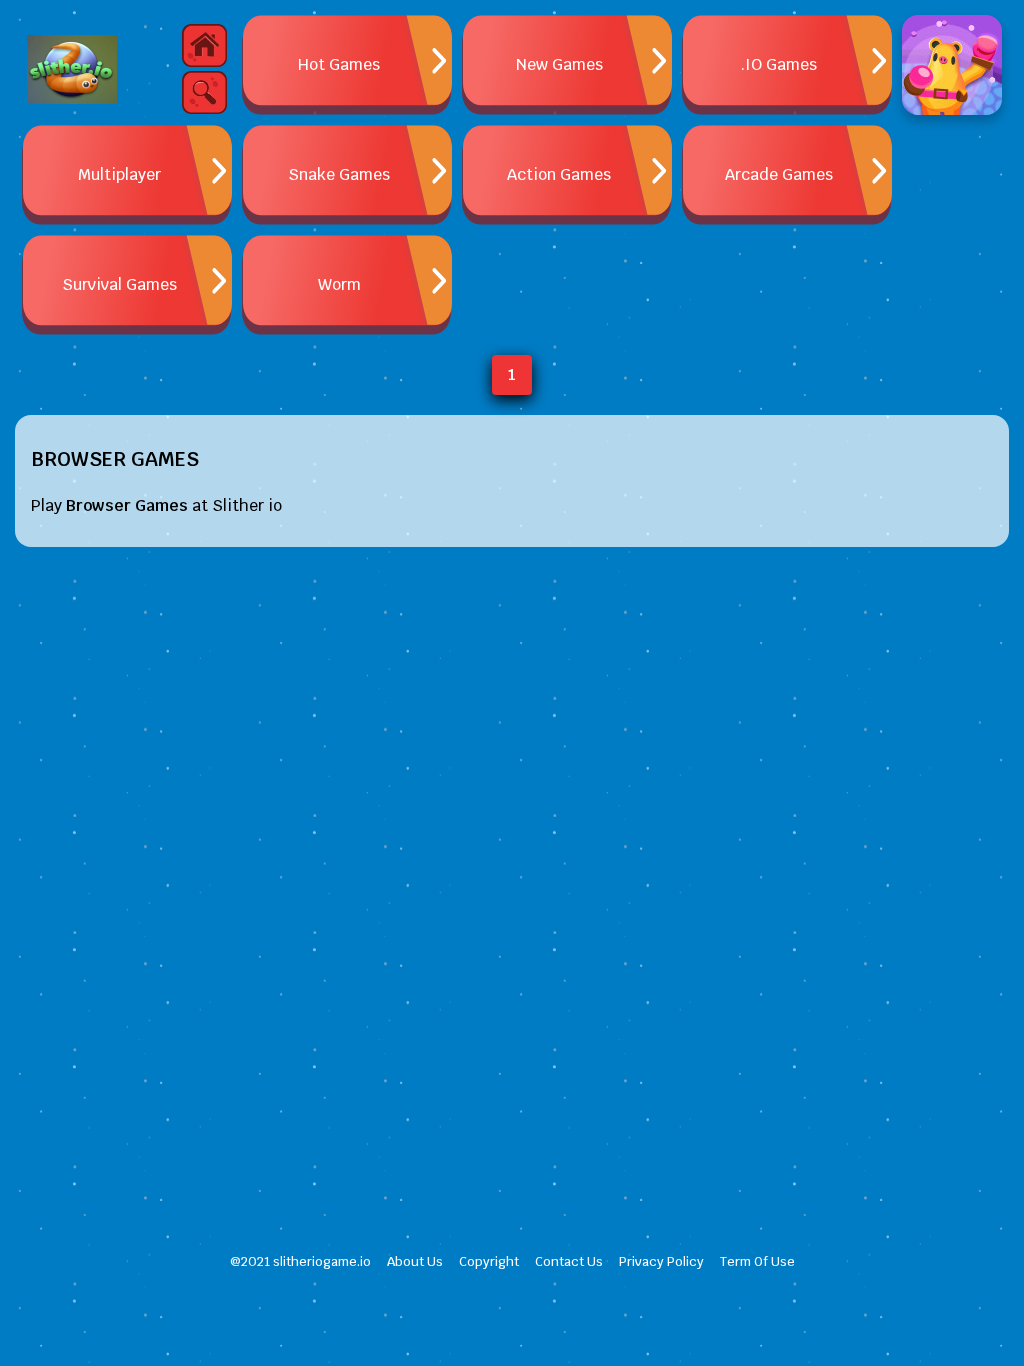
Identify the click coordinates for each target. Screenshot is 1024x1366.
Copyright (489, 1261)
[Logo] (72, 70)
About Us (415, 1261)
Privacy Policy (661, 1261)
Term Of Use (757, 1261)
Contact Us (569, 1261)
